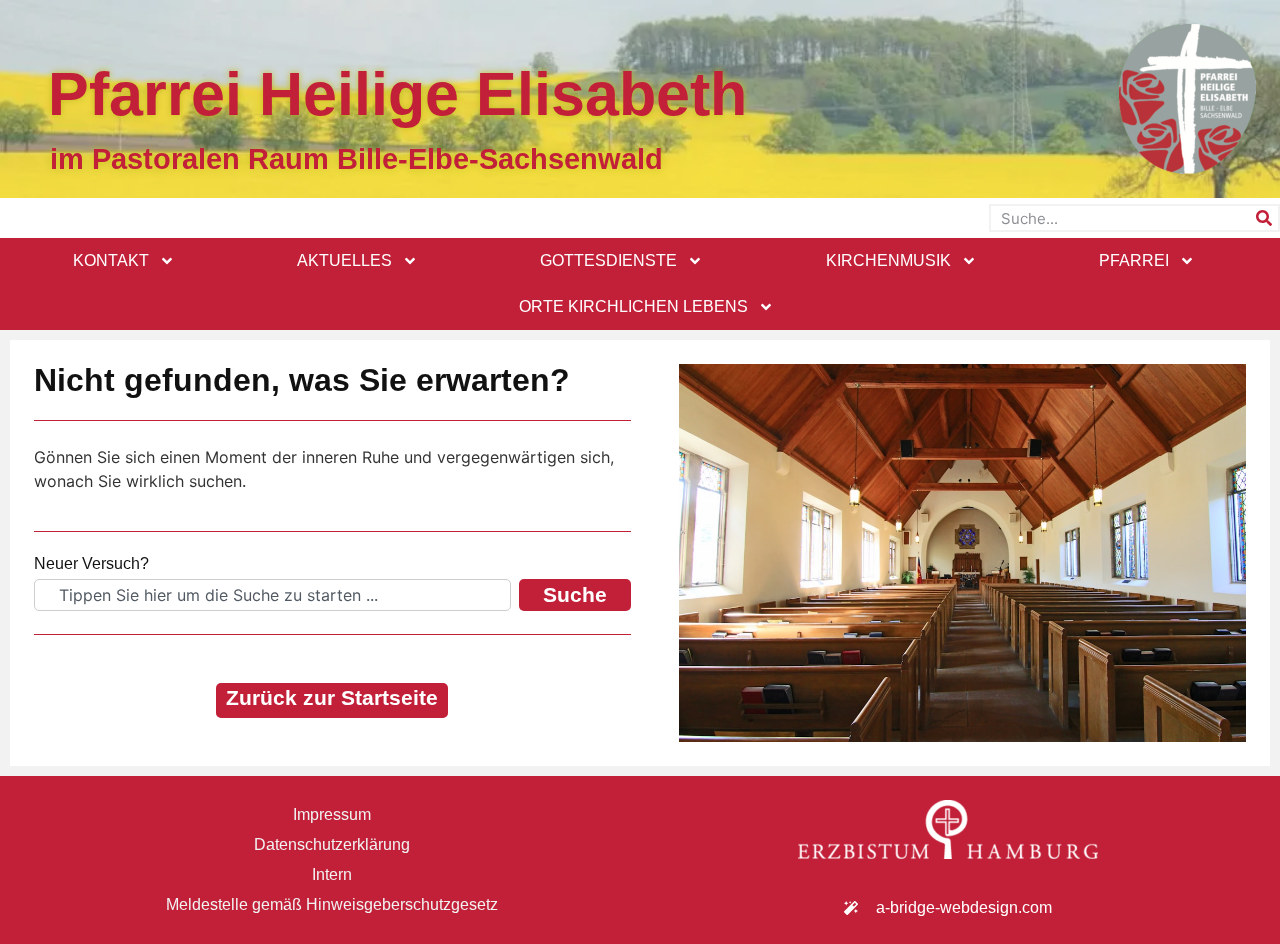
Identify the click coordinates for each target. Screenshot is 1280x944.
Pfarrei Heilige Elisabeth (397, 94)
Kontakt (111, 260)
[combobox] (272, 594)
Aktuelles (344, 260)
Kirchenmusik (888, 260)
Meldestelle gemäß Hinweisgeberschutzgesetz (332, 904)
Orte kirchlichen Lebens (633, 306)
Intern (332, 874)
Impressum (332, 814)
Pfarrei (1134, 260)
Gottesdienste (608, 260)
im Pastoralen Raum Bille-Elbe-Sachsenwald (356, 159)
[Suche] (1264, 218)
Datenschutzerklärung (332, 844)
